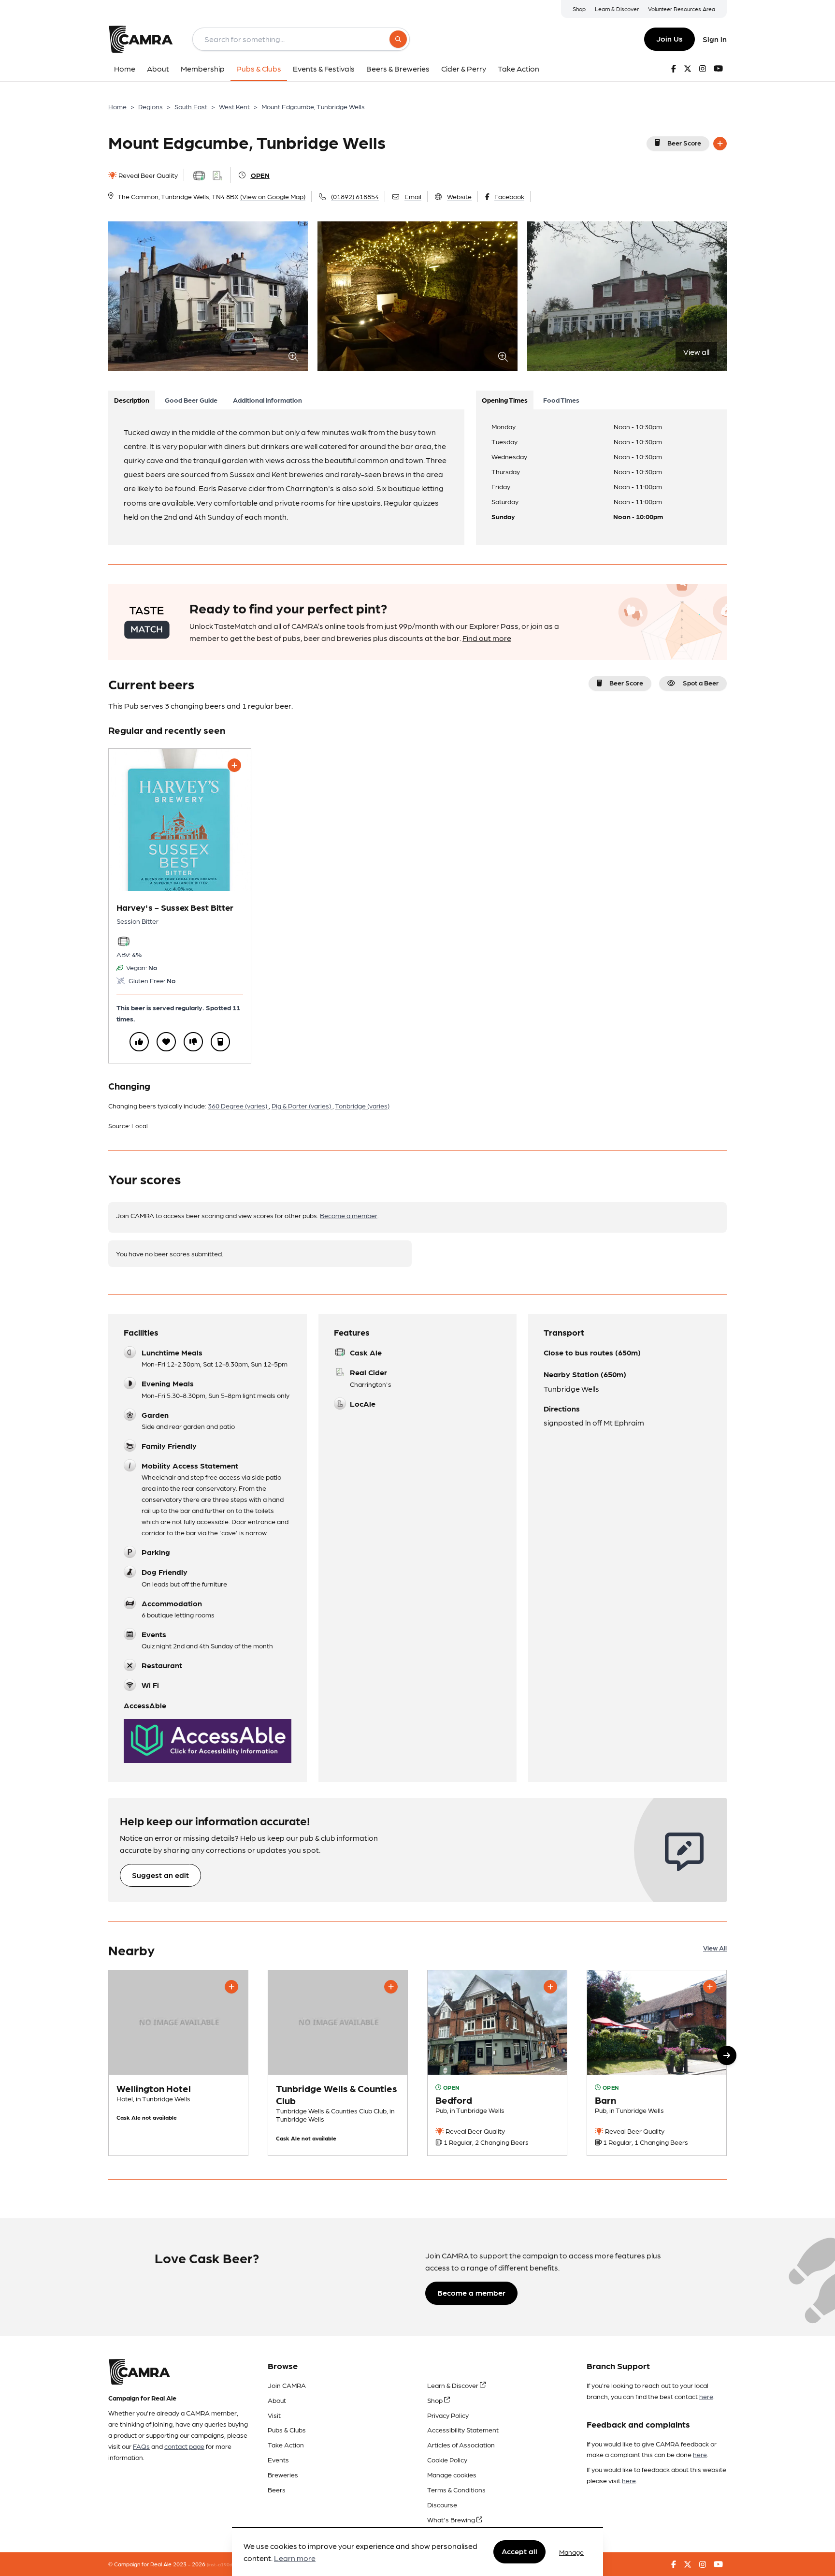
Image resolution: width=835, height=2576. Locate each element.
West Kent (234, 106)
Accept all (519, 2552)
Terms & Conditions (456, 2489)
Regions (151, 106)
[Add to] (720, 144)
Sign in (715, 39)
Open (260, 175)
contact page (184, 2446)
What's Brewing (452, 2519)
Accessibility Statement (463, 2430)
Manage (571, 2552)
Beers (277, 2489)
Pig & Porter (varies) (302, 1106)
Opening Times (505, 400)
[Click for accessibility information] (208, 1741)
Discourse (442, 2504)
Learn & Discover (617, 9)
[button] (727, 2055)
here (706, 2396)
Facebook (509, 196)
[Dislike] (193, 1042)
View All (715, 1948)
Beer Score (684, 143)
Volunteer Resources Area (682, 9)
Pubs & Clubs (287, 2430)
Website (459, 196)
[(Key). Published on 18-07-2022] (657, 2063)
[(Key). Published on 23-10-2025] (497, 2063)
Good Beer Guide (191, 400)
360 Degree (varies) (238, 1106)
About (277, 2400)
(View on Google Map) (273, 196)
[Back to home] (141, 39)
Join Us (669, 38)
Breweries (283, 2474)
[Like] (139, 1042)
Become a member (349, 1215)
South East (191, 106)
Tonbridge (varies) (362, 1106)
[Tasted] (220, 1042)
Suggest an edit (160, 1875)
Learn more (295, 2558)
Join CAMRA (287, 2385)
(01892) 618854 (355, 196)
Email (413, 196)
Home (117, 106)
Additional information (267, 400)
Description (132, 400)
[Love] (166, 1042)
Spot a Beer (701, 683)
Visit (274, 2415)
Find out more (487, 638)
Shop (579, 9)
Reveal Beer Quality (147, 175)
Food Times (561, 400)
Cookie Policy (447, 2460)
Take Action (286, 2445)
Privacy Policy (448, 2415)
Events (278, 2460)
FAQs (141, 2446)
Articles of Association (461, 2445)
